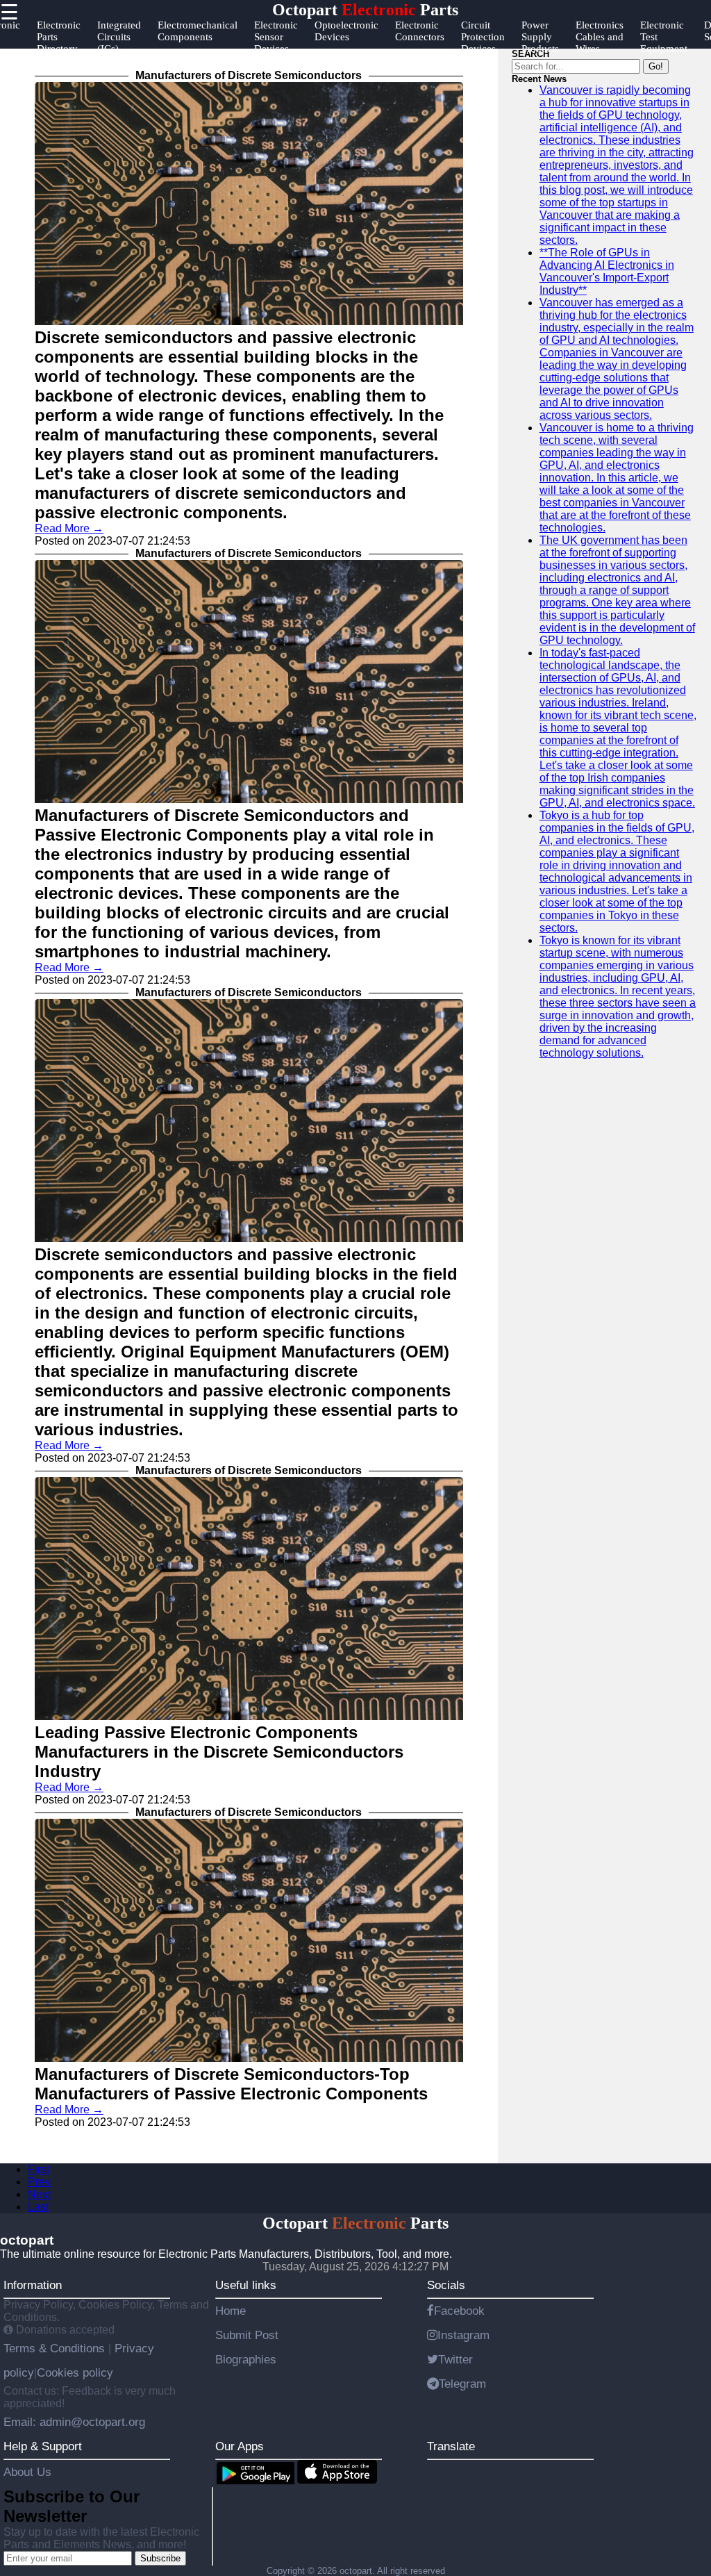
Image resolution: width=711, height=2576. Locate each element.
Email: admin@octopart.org (74, 2422)
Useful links (246, 2285)
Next (39, 2194)
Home (231, 2311)
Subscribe (160, 2558)
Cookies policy (75, 2372)
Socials (446, 2285)
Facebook (459, 2311)
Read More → (69, 528)
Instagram (463, 2335)
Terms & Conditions (56, 2348)
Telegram (462, 2384)
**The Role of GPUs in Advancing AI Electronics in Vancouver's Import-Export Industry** (607, 271)
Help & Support (43, 2446)
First (39, 2169)
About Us (27, 2472)
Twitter (455, 2359)
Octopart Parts (365, 10)
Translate (451, 2446)
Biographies (246, 2359)
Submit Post (247, 2335)
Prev (39, 2182)
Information (33, 2285)
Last (38, 2207)
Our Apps (240, 2446)
